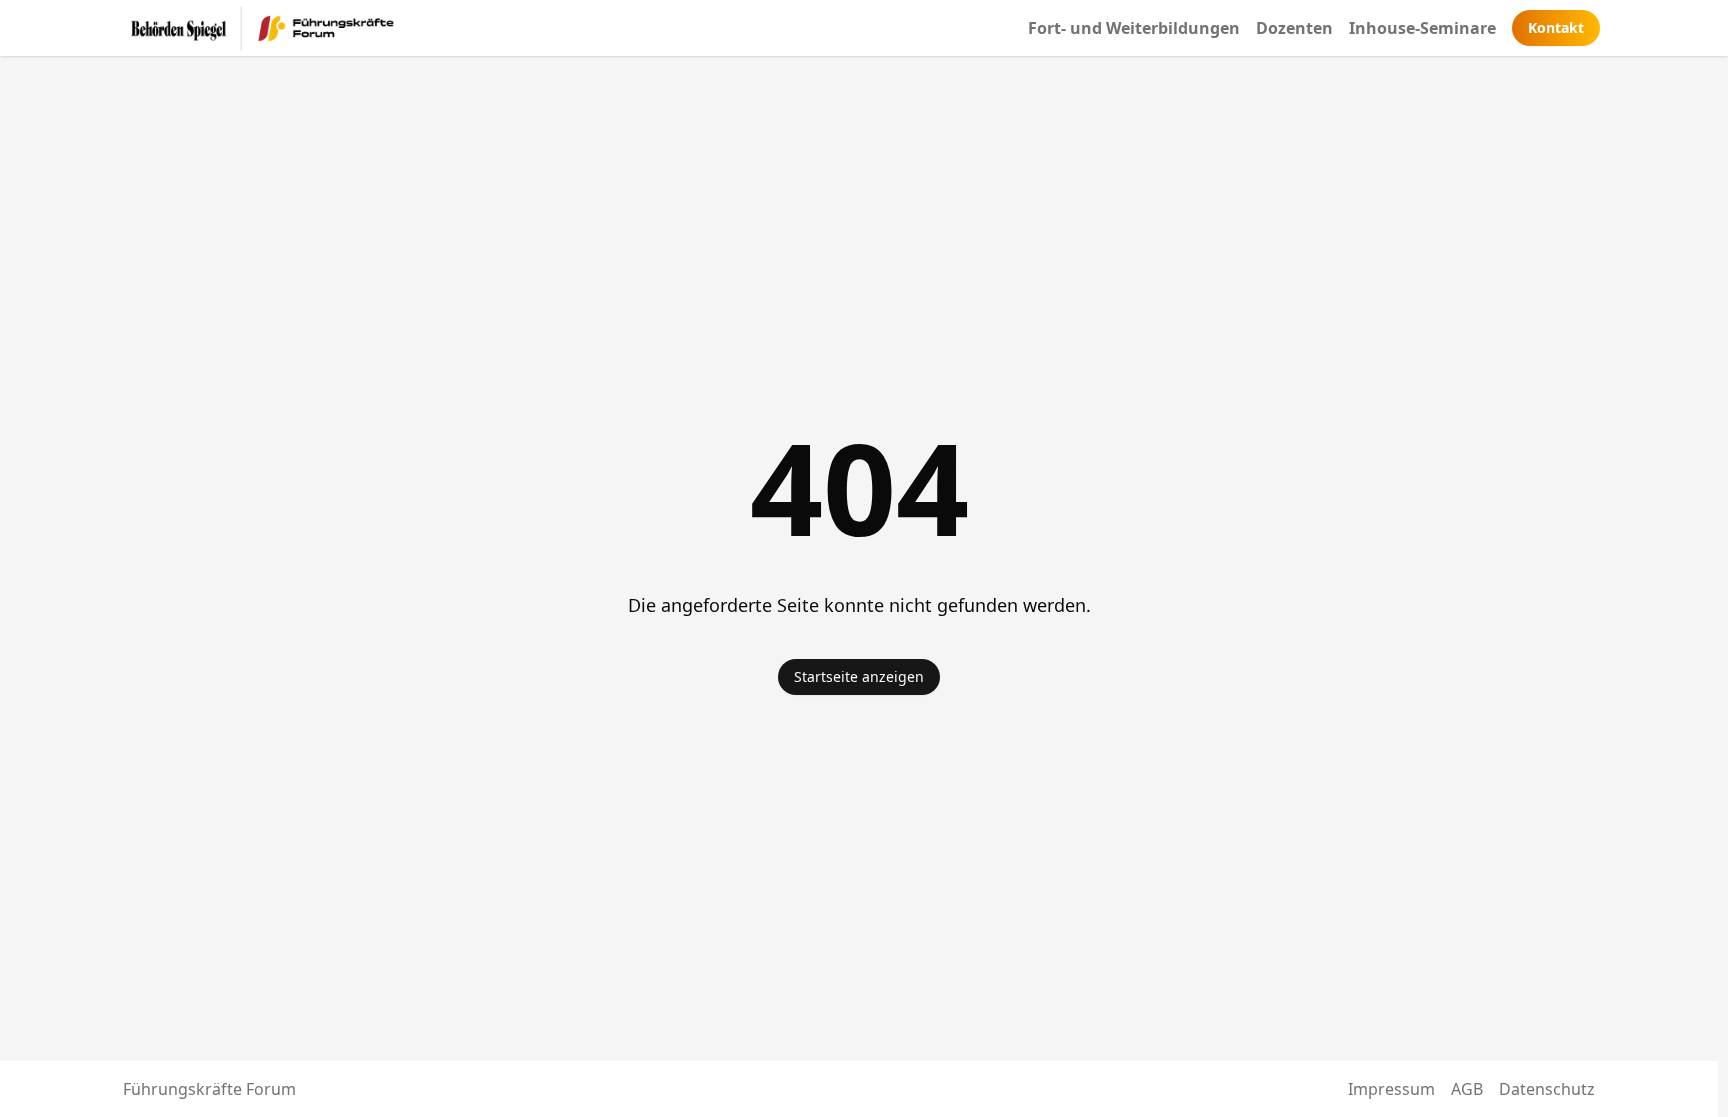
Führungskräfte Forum (209, 1089)
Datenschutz (1547, 1089)
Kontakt (1556, 27)
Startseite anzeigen (859, 676)
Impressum (1391, 1089)
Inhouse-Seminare (1422, 28)
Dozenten (1294, 28)
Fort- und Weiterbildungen (1134, 28)
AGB (1467, 1089)
